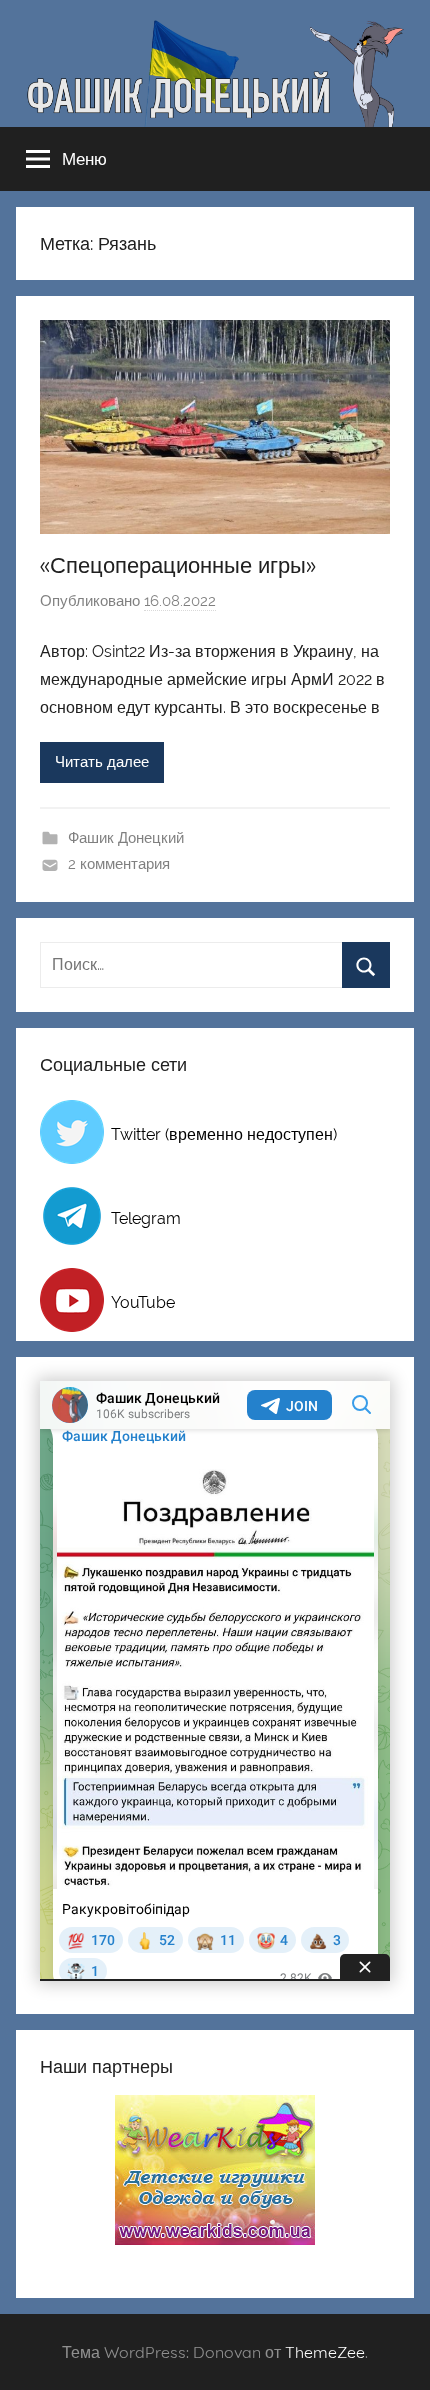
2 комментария (119, 864)
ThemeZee (325, 2352)
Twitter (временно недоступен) (224, 1134)
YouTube (143, 1302)
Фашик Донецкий (126, 838)
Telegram (146, 1218)
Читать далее (102, 762)
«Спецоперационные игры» (178, 565)
